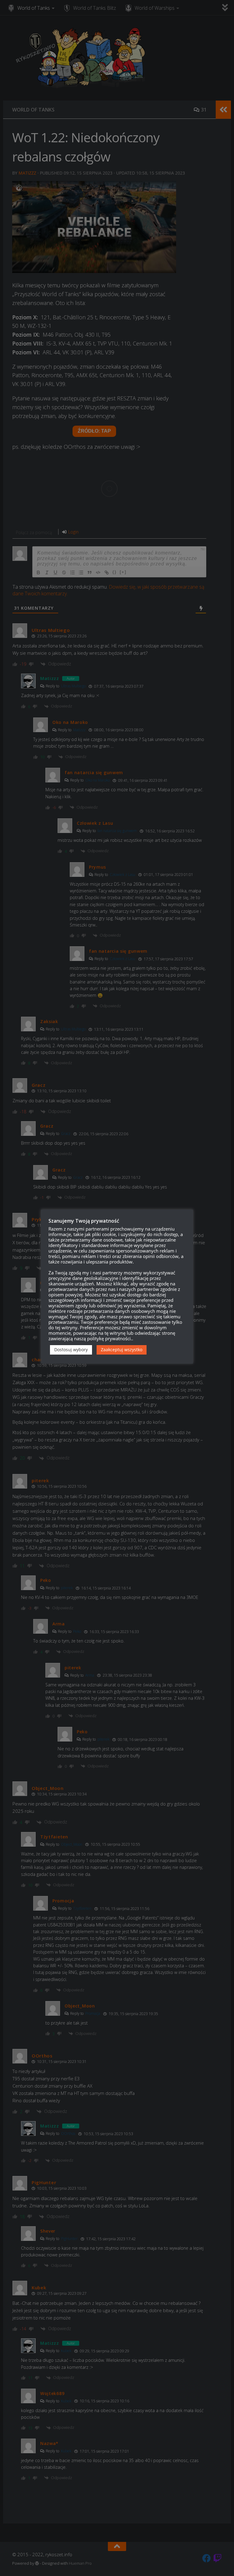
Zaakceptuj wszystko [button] (122, 1350)
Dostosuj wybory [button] (71, 1350)
